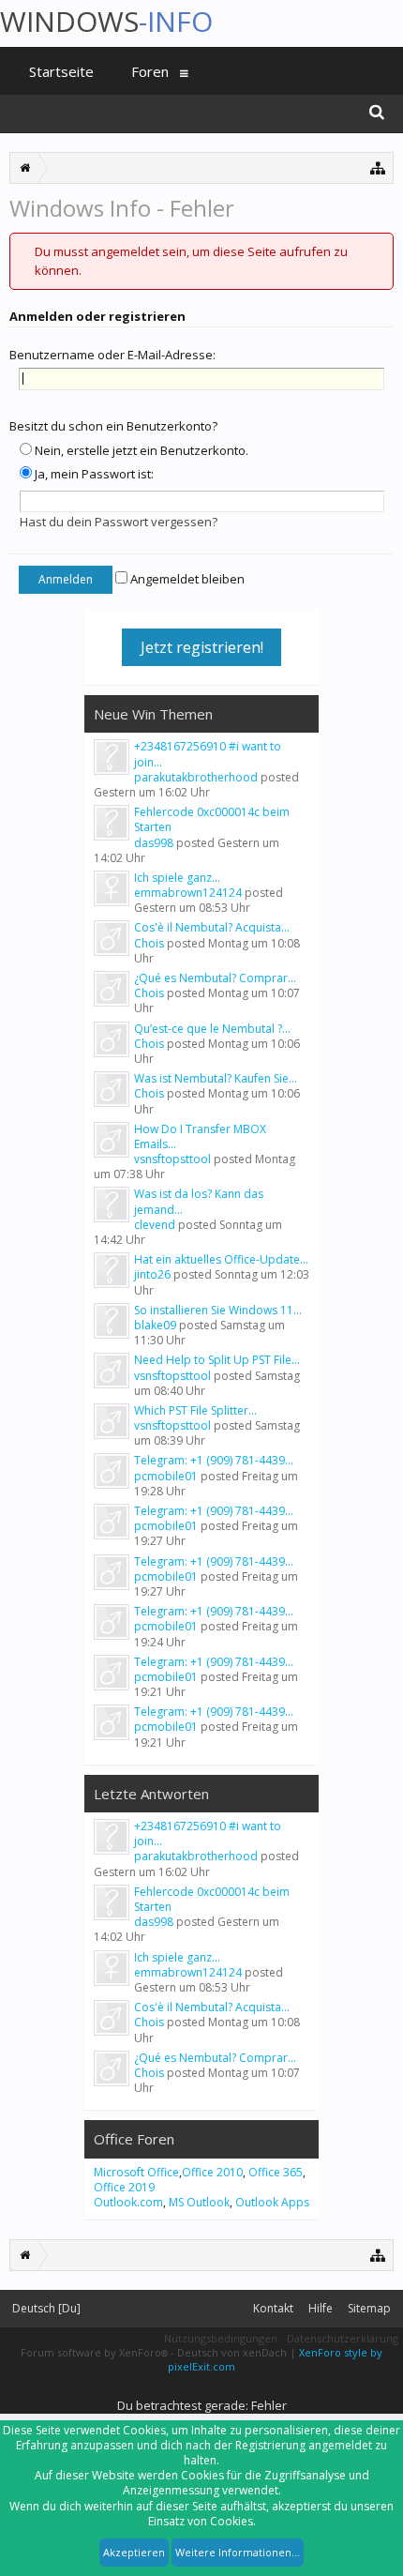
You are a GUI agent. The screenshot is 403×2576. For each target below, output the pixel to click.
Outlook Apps (272, 2202)
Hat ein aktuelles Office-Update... (221, 1259)
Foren (150, 71)
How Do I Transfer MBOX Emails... (200, 1136)
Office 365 (276, 2172)
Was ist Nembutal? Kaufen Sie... (216, 1078)
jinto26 (152, 1274)
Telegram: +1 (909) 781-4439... (214, 1460)
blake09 (155, 1325)
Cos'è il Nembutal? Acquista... (212, 927)
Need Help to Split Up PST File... (217, 1360)
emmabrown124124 (188, 893)
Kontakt (273, 2308)
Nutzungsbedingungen (221, 2338)
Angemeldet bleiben (186, 579)
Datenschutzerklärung (343, 2338)
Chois (149, 943)
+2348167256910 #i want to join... (208, 754)
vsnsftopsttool (172, 1159)
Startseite (61, 71)
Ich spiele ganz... (177, 878)
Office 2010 (212, 2172)
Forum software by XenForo (94, 2352)
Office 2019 (124, 2187)
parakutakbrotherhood (196, 777)
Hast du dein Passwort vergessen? (119, 522)
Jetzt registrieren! (202, 647)
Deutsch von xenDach (233, 2352)
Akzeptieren (134, 2552)
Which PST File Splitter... (195, 1410)
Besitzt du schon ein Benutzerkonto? (113, 426)
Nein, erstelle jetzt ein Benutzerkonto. (140, 450)
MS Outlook (199, 2202)
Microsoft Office (136, 2172)
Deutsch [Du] (46, 2308)
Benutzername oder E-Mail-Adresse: (112, 355)
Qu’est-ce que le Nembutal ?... (212, 1029)
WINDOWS (106, 21)
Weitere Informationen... (238, 2552)
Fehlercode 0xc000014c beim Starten (212, 819)
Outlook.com (128, 2202)
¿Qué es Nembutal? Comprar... (215, 978)
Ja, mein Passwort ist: (93, 474)
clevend (155, 1225)
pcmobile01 (166, 1476)
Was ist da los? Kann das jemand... (199, 1201)
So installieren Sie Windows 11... (218, 1310)
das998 (154, 843)
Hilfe (321, 2308)
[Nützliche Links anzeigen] (378, 167)
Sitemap (369, 2308)
